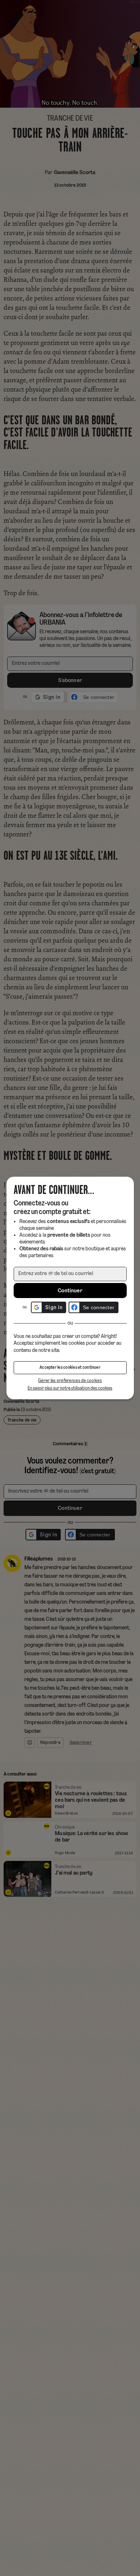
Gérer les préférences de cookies (70, 1381)
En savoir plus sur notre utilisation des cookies (70, 1388)
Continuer (70, 1291)
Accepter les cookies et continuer (70, 1368)
